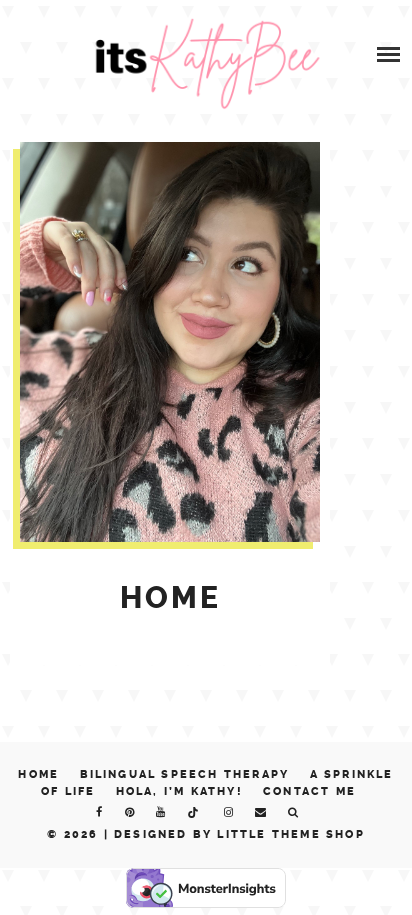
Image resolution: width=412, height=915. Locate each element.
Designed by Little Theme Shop (239, 834)
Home (38, 774)
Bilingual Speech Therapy (185, 774)
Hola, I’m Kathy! (179, 791)
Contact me (309, 791)
